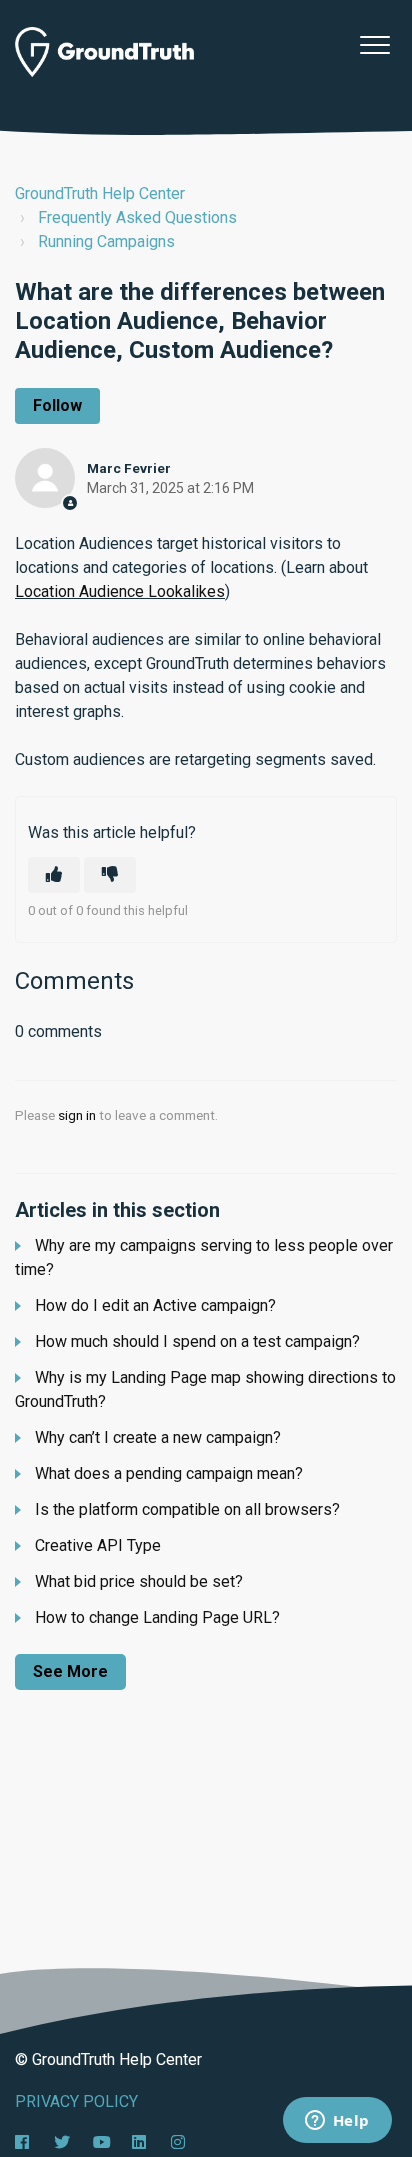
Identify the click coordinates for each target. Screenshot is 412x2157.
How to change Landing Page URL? (157, 1617)
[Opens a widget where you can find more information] (337, 2122)
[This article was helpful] (54, 875)
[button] (374, 44)
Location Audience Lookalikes (120, 591)
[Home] (104, 52)
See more (70, 1671)
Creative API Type (98, 1545)
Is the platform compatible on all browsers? (187, 1509)
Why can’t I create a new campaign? (158, 1437)
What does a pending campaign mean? (169, 1473)
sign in (77, 1115)
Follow (57, 405)
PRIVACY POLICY (76, 2101)
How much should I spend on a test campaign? (197, 1341)
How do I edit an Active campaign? (155, 1305)
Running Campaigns (106, 241)
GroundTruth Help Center (100, 193)
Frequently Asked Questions (137, 217)
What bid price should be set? (139, 1581)
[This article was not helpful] (110, 875)
